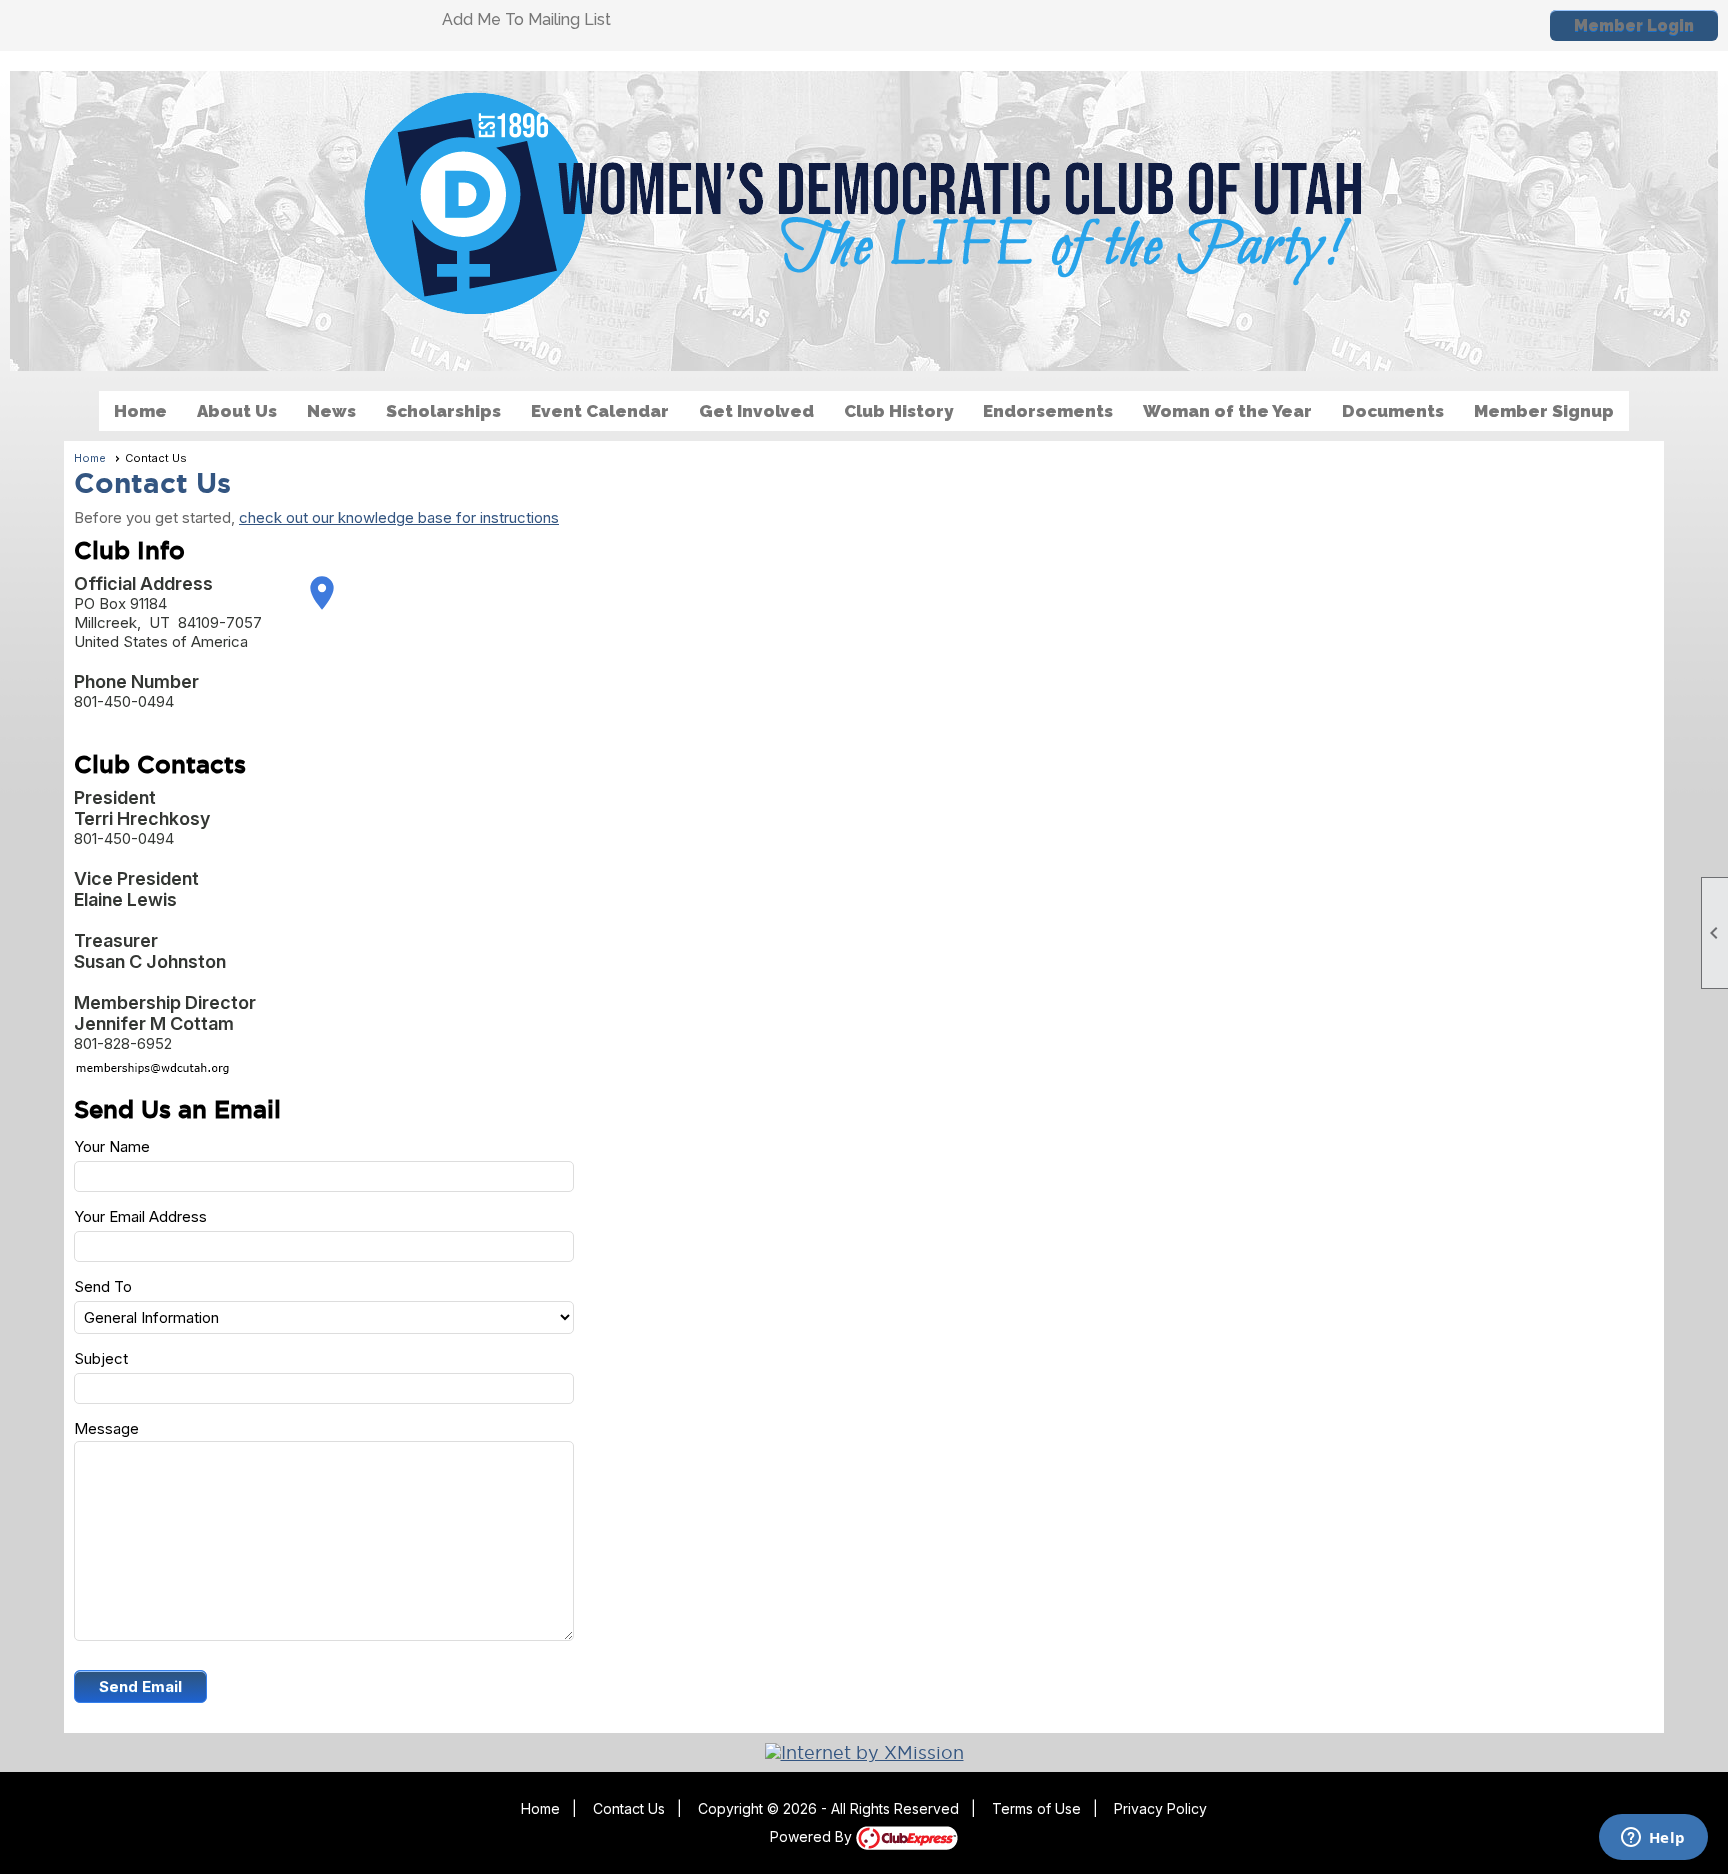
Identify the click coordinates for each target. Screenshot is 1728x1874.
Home (140, 411)
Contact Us (629, 1808)
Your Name (112, 1146)
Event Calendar (600, 411)
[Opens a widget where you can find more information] (1653, 1839)
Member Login (1634, 25)
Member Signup (1544, 411)
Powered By (813, 1836)
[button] (140, 1686)
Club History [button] (898, 411)
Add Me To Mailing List (526, 19)
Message (106, 1428)
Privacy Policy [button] (1160, 1808)
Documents (1393, 411)
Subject (101, 1358)
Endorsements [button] (1048, 411)
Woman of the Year (1227, 411)
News (331, 411)
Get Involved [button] (756, 411)
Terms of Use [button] (1036, 1808)
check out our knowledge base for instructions (399, 517)
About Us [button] (237, 411)
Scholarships (443, 411)
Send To (103, 1286)
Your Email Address (140, 1216)
